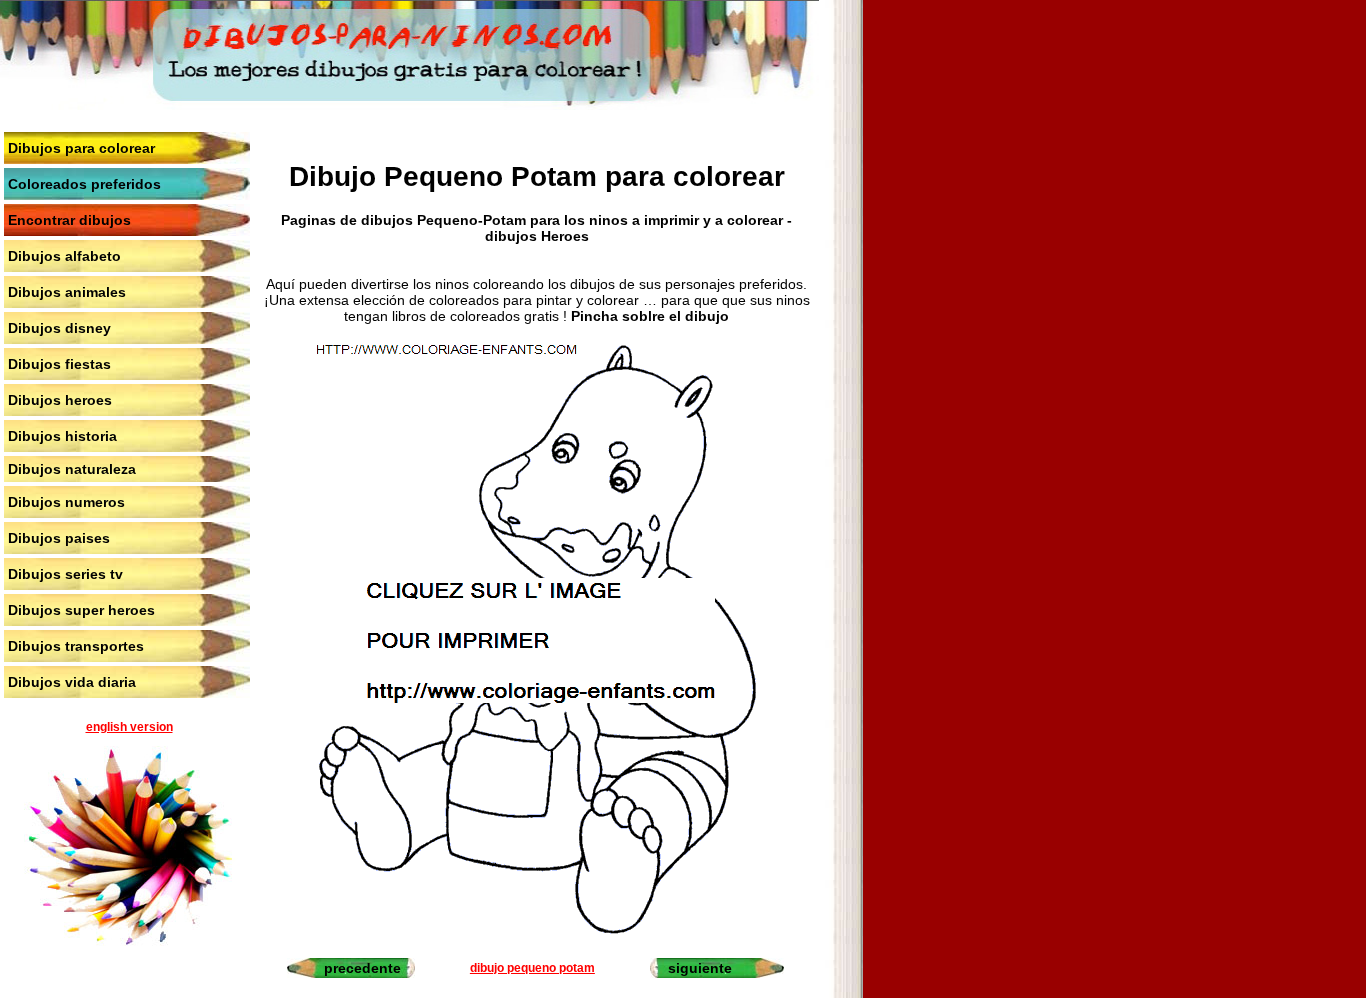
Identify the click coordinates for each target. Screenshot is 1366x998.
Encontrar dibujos (69, 220)
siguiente (700, 968)
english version (129, 727)
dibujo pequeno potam (532, 968)
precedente (362, 968)
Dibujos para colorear (81, 148)
